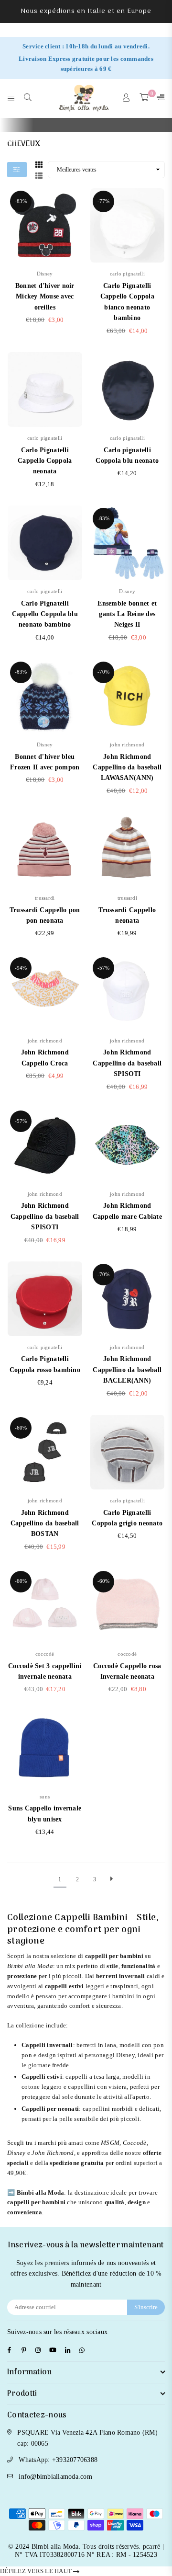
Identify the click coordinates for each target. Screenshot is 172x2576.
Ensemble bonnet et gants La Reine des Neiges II (127, 614)
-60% (21, 1428)
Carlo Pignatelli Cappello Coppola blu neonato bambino (45, 614)
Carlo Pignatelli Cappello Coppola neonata (45, 461)
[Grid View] (39, 163)
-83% (21, 201)
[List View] (39, 174)
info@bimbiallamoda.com (55, 2477)
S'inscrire (146, 2307)
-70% (103, 672)
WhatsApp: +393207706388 (58, 2460)
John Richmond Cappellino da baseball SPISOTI (127, 1063)
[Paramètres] (159, 98)
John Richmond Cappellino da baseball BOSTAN (45, 1523)
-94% (21, 968)
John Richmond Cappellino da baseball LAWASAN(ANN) (127, 767)
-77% (103, 201)
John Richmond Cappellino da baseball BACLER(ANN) (127, 1370)
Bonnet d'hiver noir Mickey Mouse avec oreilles (45, 297)
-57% (103, 968)
